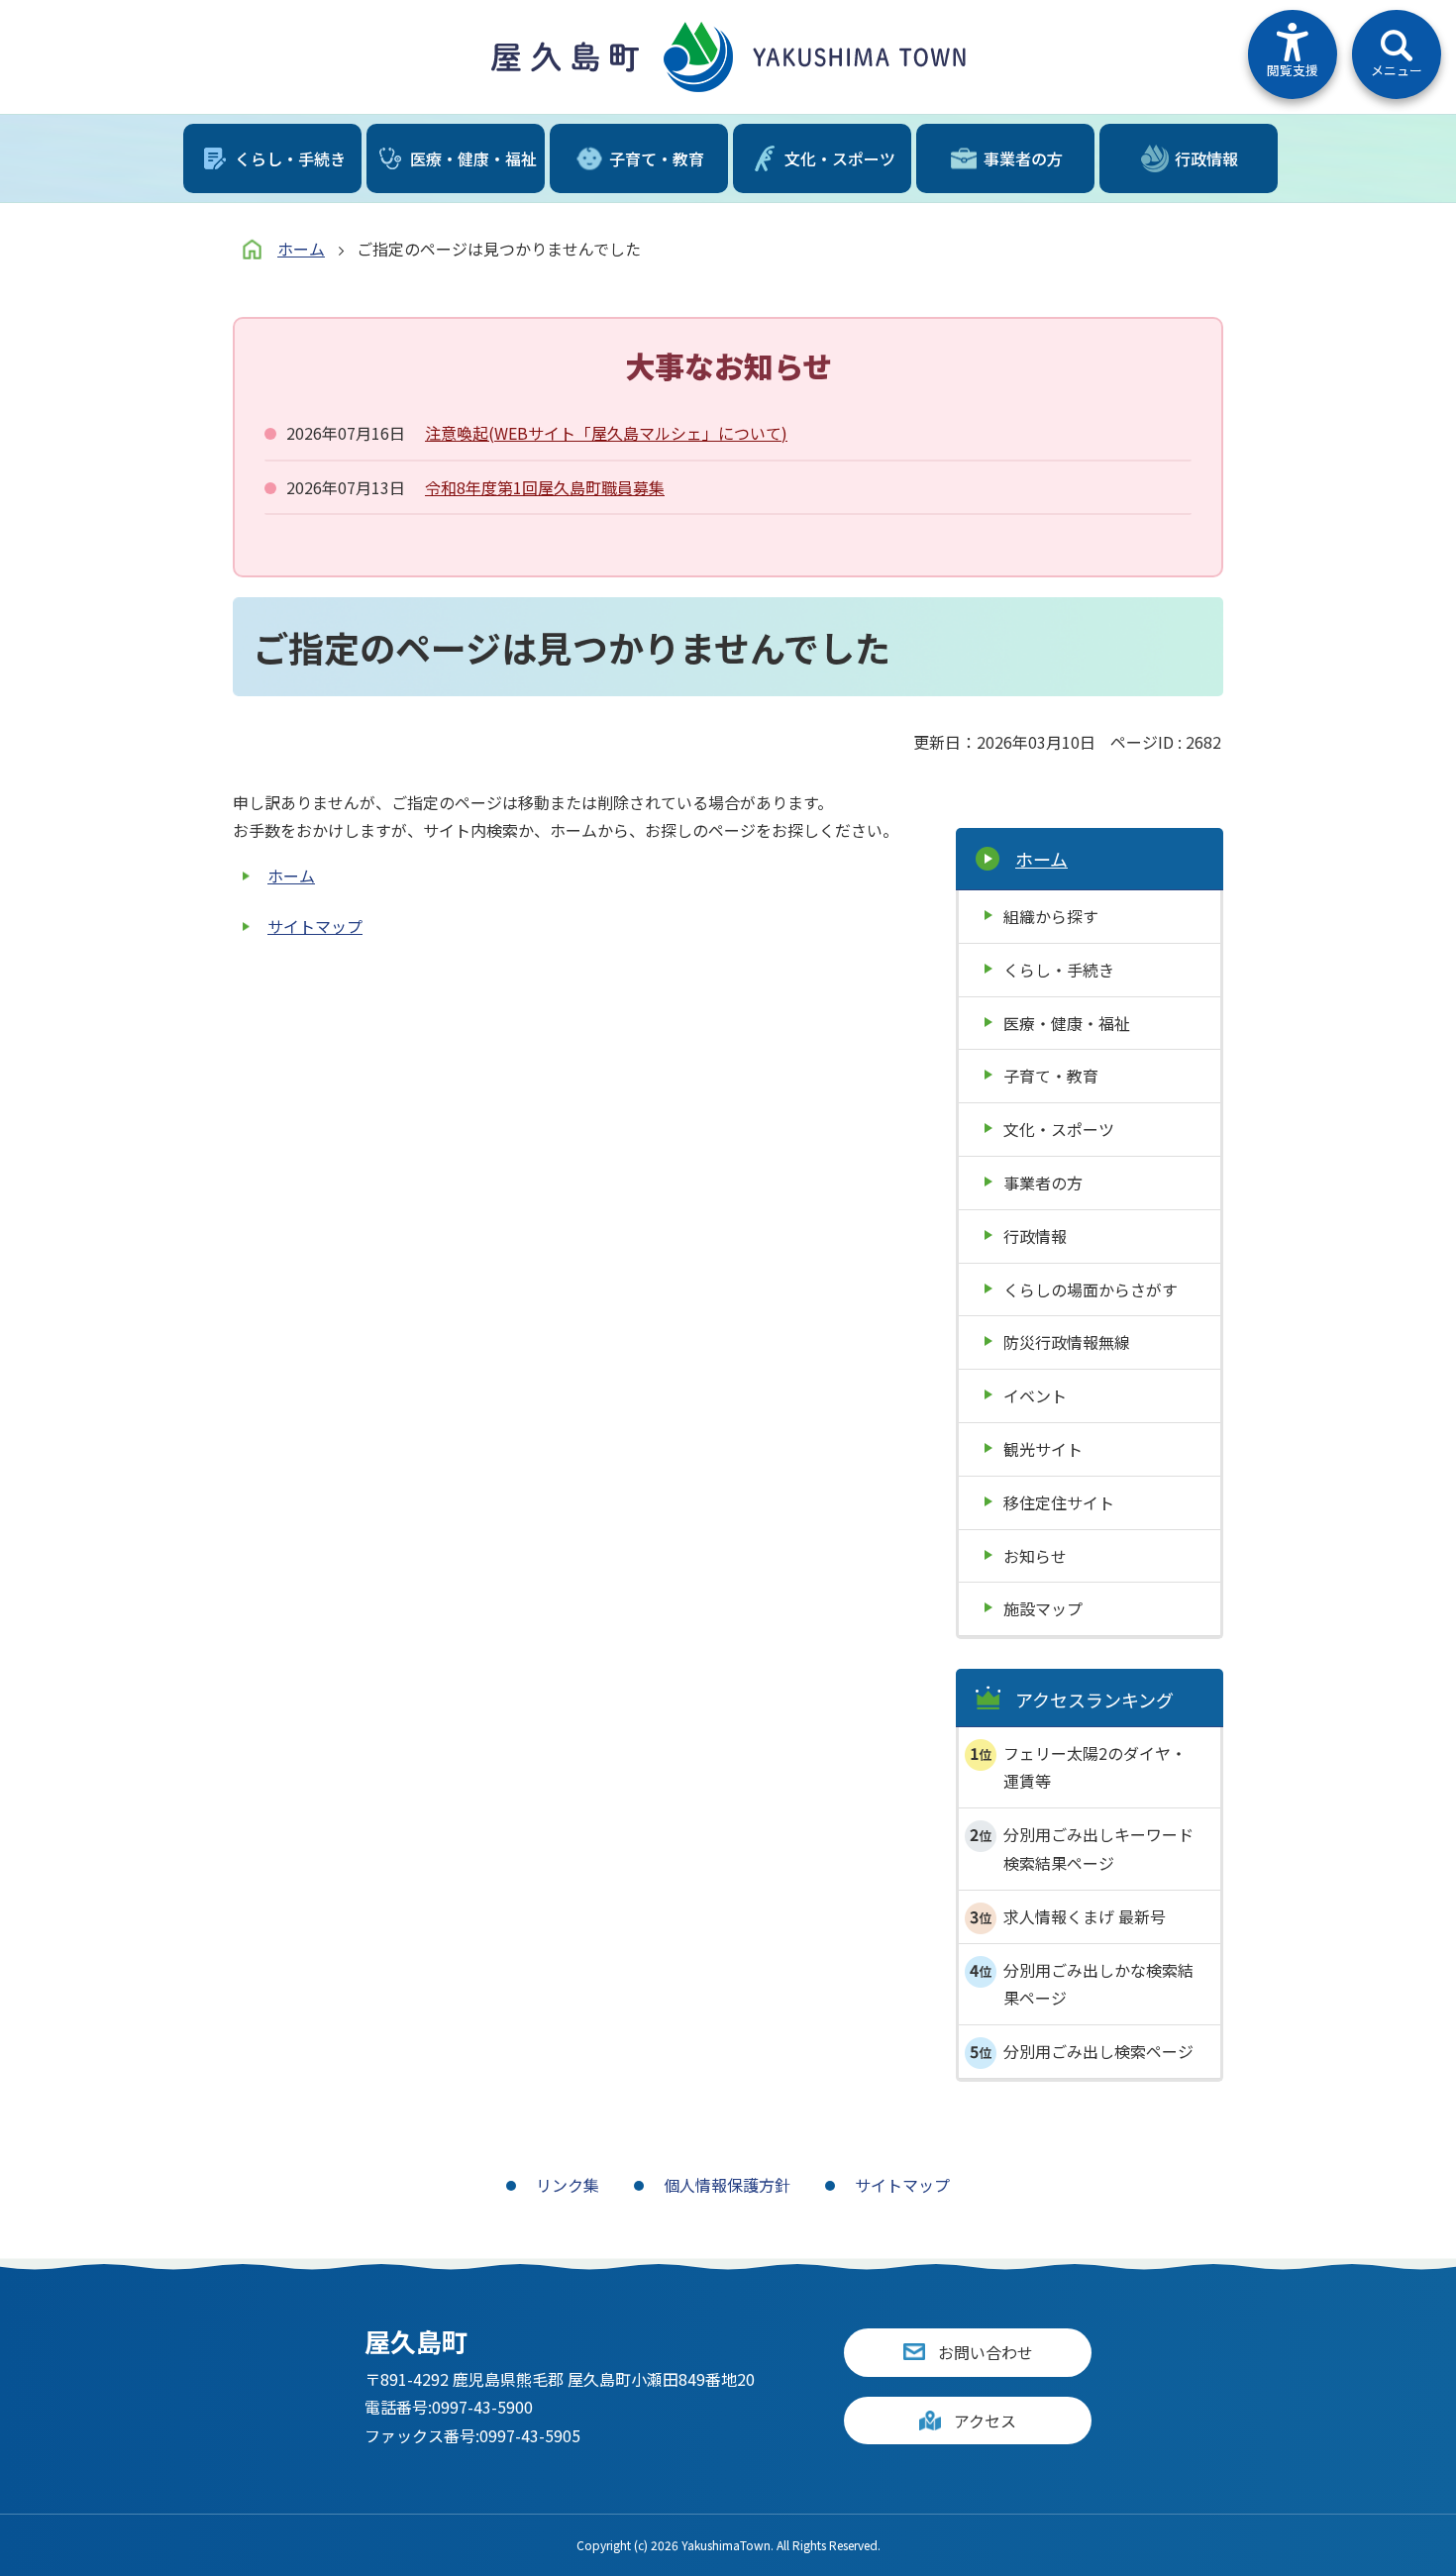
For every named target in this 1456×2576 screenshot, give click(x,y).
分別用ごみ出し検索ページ (1098, 2051)
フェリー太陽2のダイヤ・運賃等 (1095, 1767)
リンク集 (568, 2185)
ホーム (301, 249)
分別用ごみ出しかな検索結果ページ (1098, 1984)
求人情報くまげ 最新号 (1085, 1916)
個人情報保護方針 (727, 2185)
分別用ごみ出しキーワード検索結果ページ (1098, 1849)
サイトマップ (315, 926)
